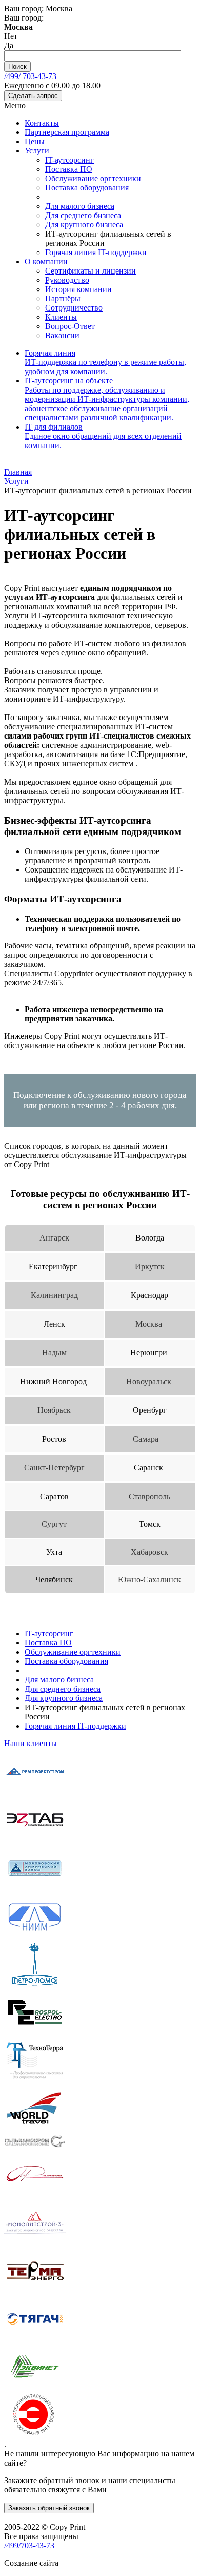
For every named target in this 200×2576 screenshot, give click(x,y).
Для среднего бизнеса (83, 215)
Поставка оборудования (87, 188)
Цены (35, 141)
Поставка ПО (69, 169)
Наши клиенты (31, 1743)
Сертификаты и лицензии (91, 271)
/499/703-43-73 (29, 2545)
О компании (46, 262)
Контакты (42, 123)
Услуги (37, 151)
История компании (78, 289)
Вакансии (62, 335)
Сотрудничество (74, 308)
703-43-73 (30, 76)
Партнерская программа (67, 132)
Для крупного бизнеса (84, 225)
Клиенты (61, 317)
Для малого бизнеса (80, 206)
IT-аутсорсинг (69, 160)
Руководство (67, 280)
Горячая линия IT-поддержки (96, 252)
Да (9, 45)
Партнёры (63, 298)
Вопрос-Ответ (70, 326)
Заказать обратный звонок (49, 2508)
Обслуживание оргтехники (93, 178)
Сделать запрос (33, 96)
